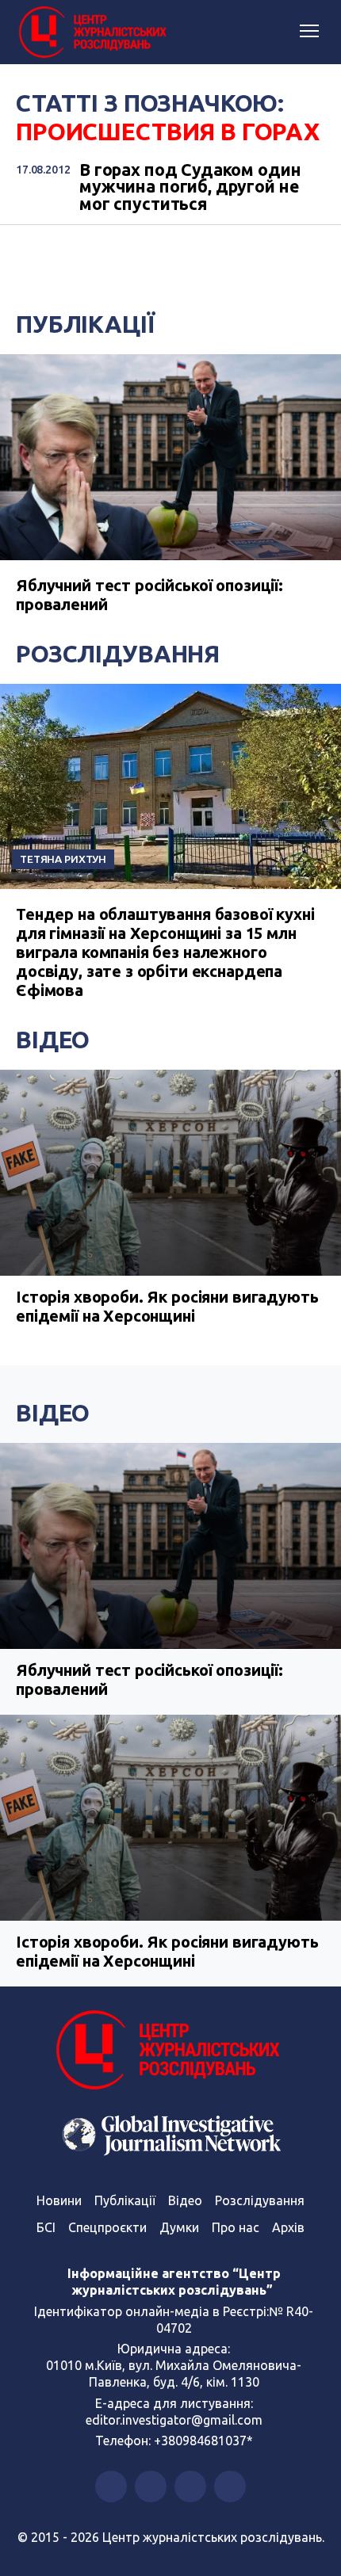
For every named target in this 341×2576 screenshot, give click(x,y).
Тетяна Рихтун (63, 859)
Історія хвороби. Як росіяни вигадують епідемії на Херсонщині (167, 1306)
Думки (179, 2227)
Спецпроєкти (107, 2227)
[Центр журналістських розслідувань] (91, 32)
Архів (288, 2227)
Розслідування (118, 654)
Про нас (236, 2227)
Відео (53, 1040)
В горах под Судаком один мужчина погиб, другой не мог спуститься (190, 187)
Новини (59, 2200)
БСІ (46, 2227)
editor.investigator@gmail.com (174, 2420)
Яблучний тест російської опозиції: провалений (149, 1679)
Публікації (85, 324)
